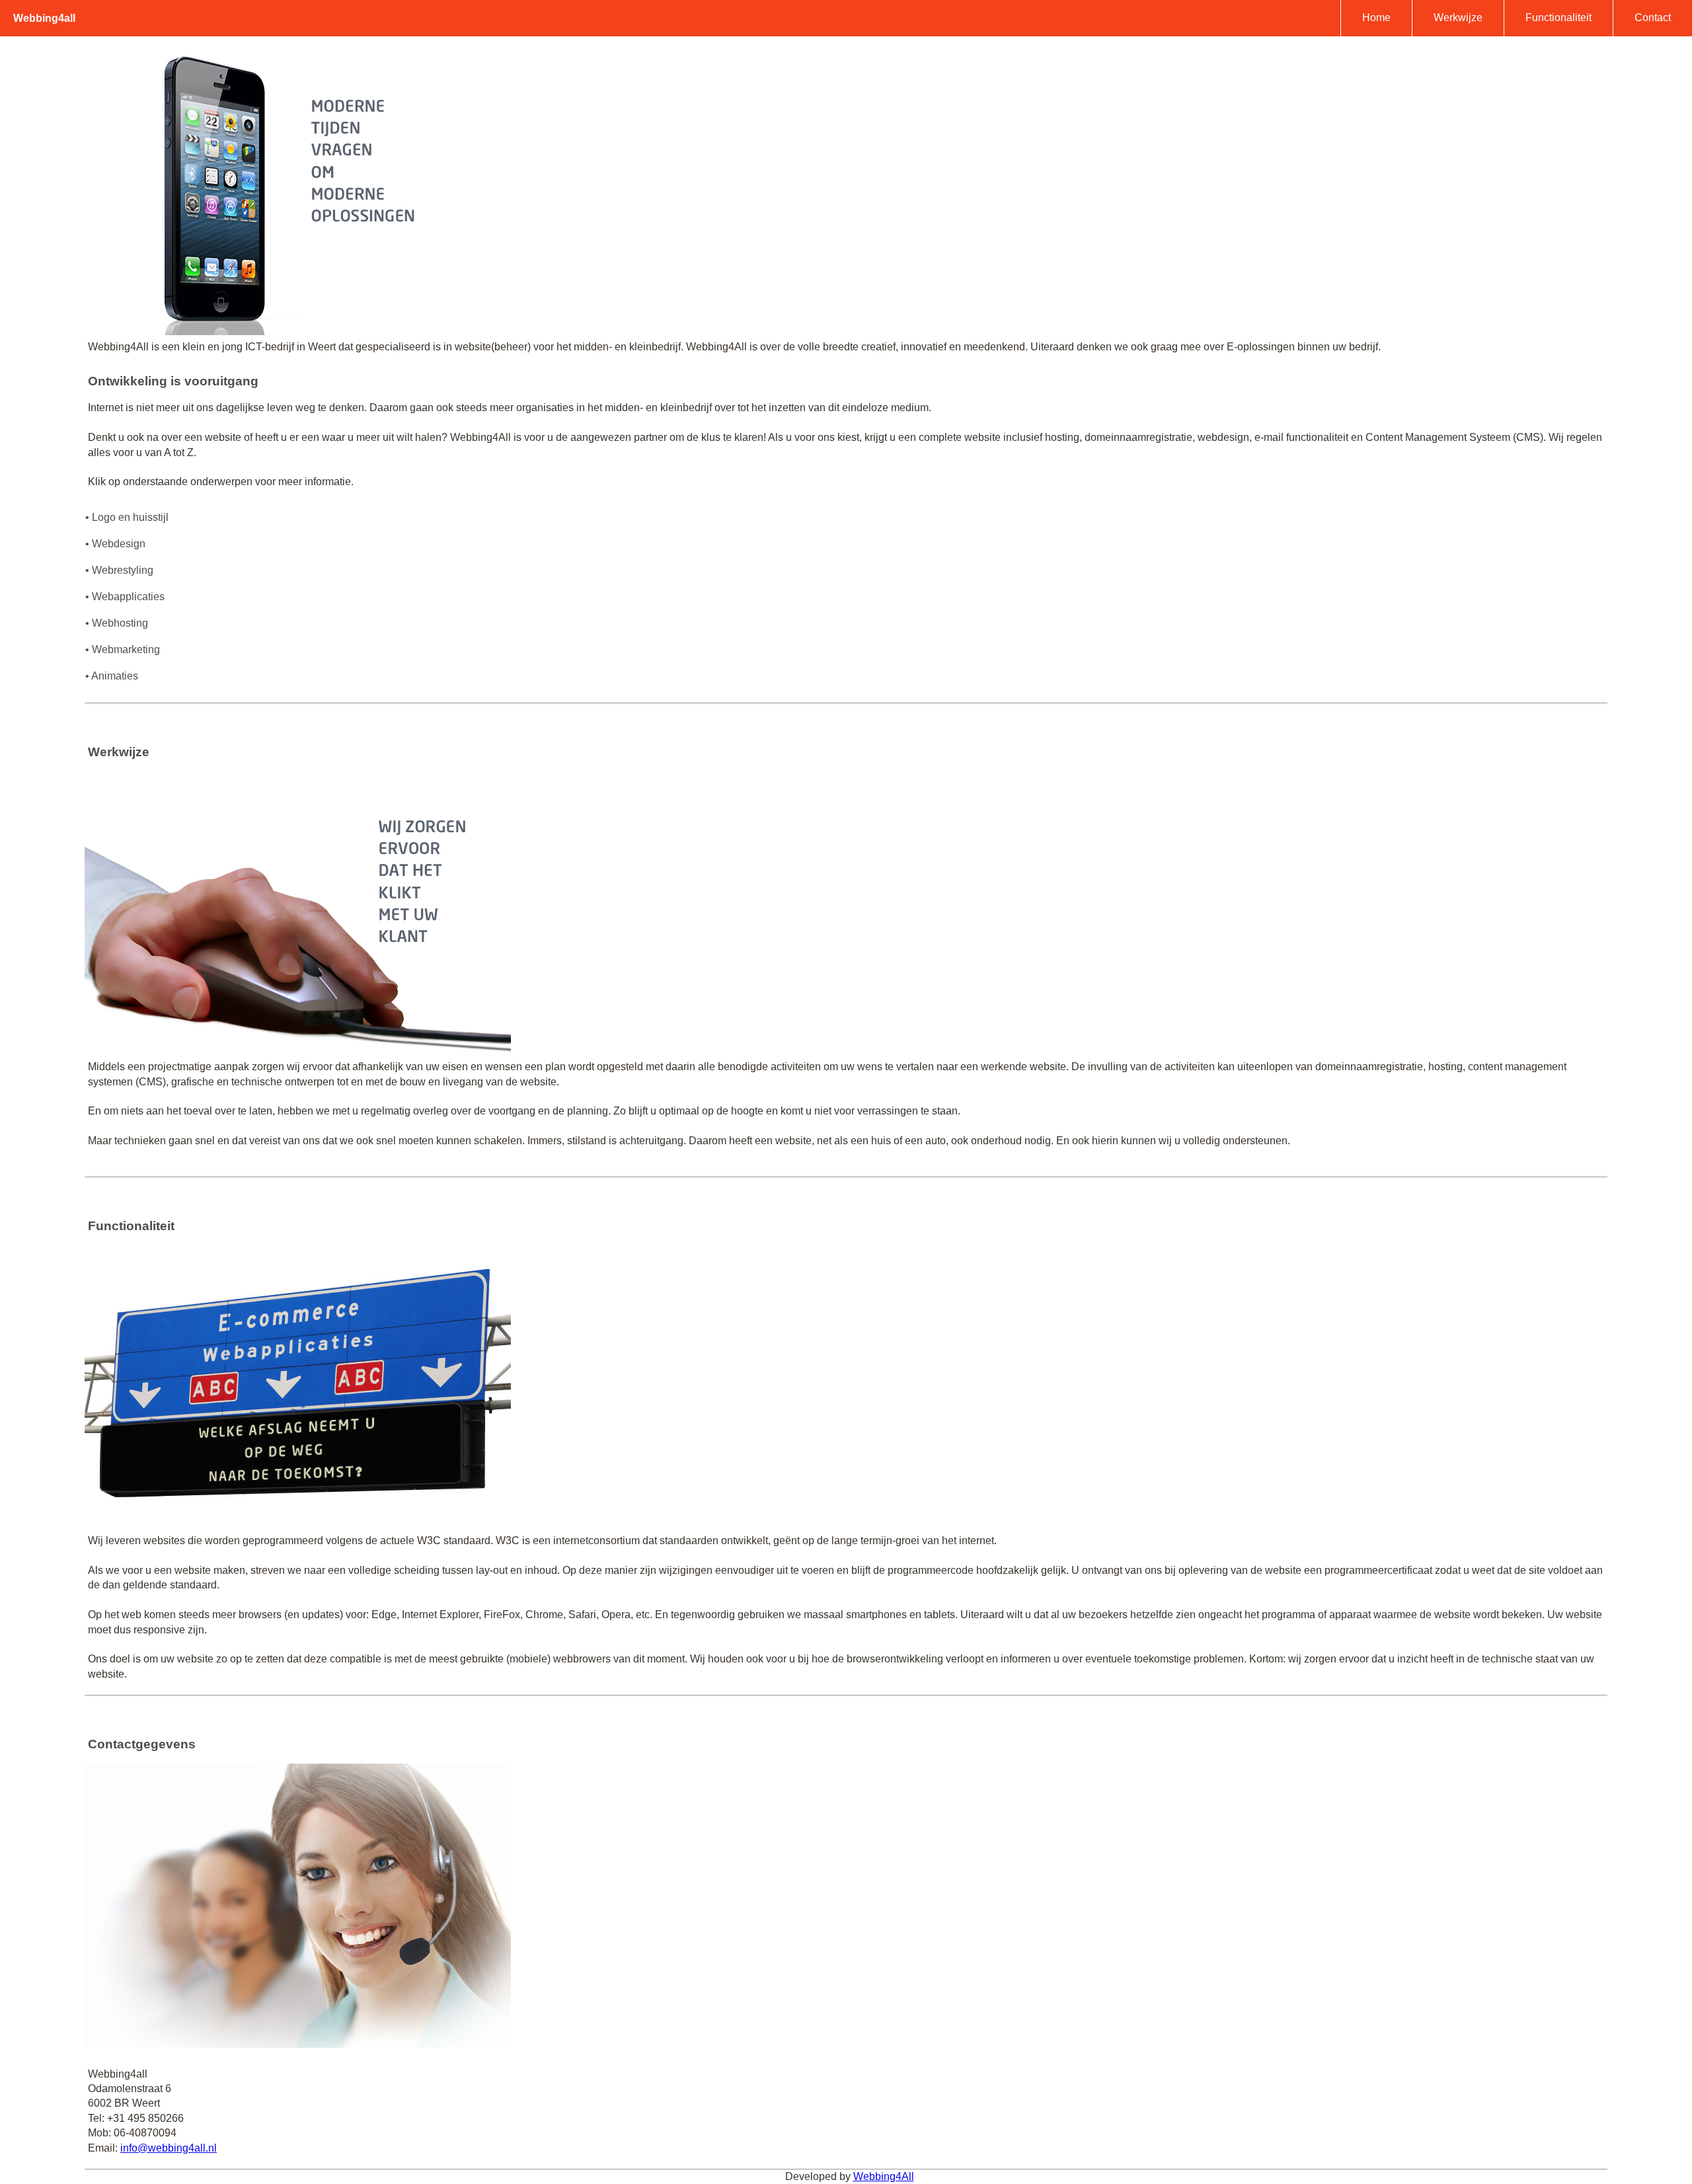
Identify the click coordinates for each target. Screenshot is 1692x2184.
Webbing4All (884, 2176)
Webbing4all (44, 18)
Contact (1653, 18)
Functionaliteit (1558, 18)
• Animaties (112, 676)
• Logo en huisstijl (127, 517)
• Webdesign (115, 544)
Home (1376, 18)
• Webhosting (117, 623)
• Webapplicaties (125, 597)
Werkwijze (1458, 18)
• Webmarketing (123, 649)
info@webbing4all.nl (169, 2148)
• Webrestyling (119, 570)
